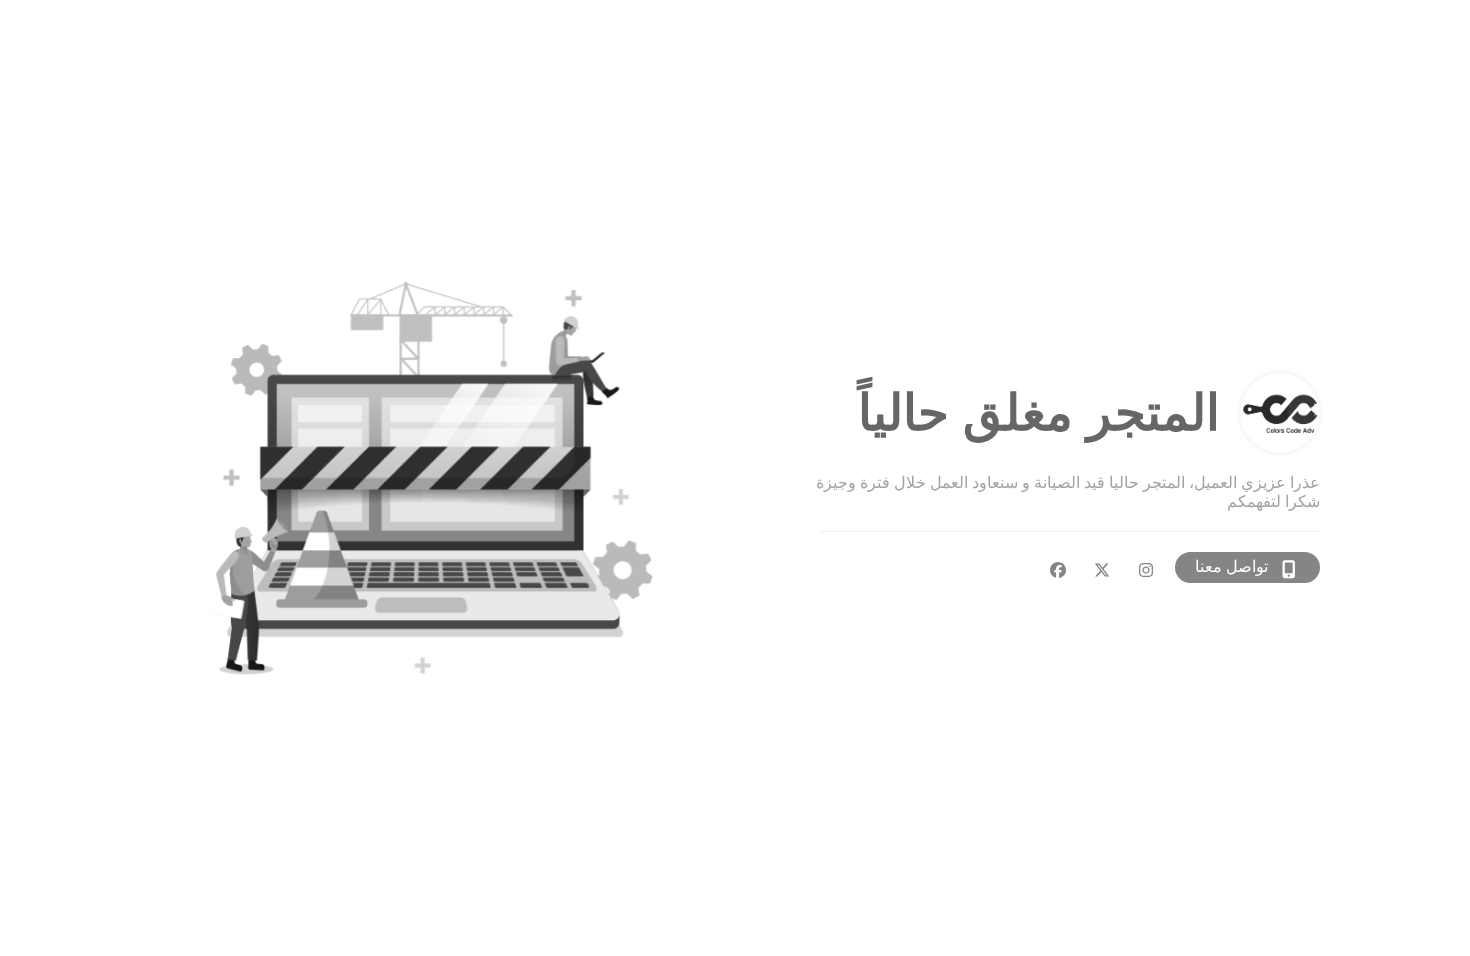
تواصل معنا (1231, 566)
